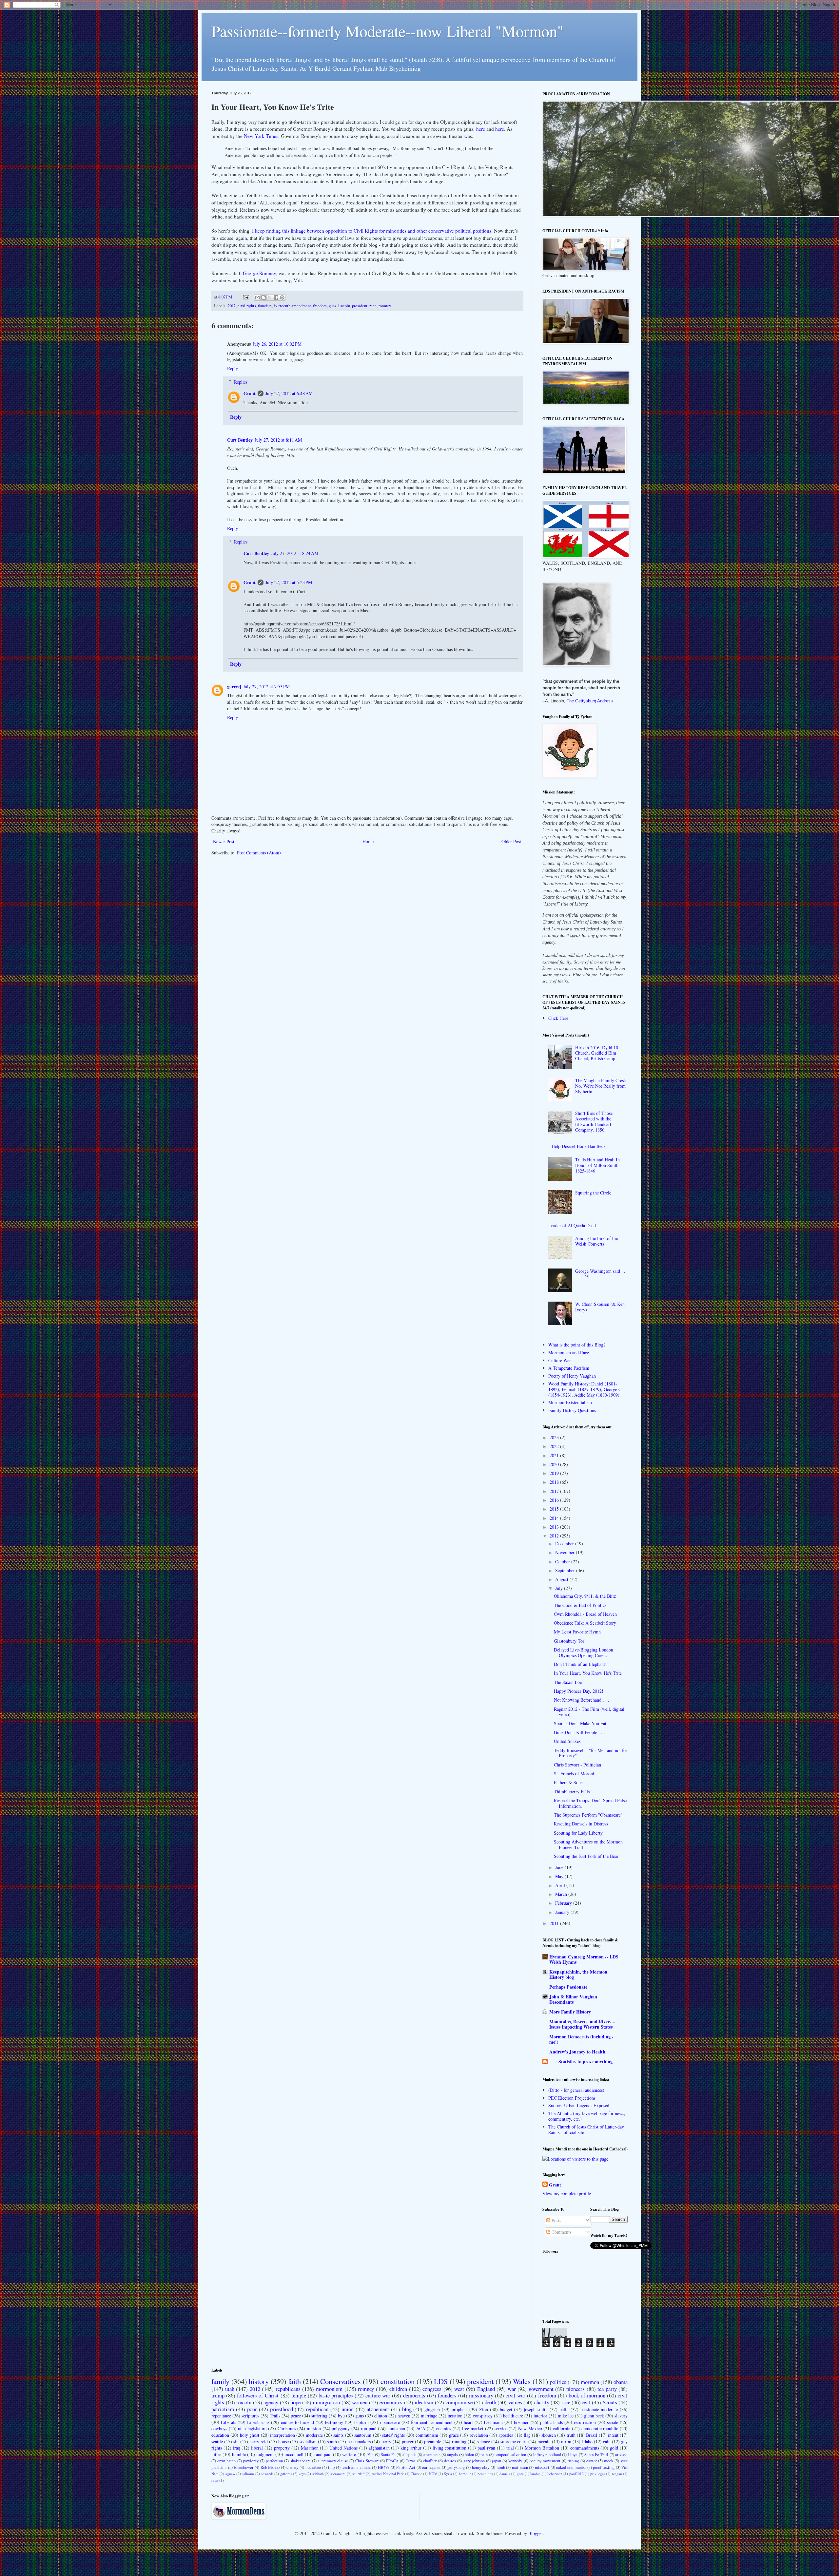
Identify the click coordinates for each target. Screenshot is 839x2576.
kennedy (515, 2461)
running (459, 2442)
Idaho (587, 2442)
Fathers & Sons (568, 1782)
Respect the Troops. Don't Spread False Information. (590, 1803)
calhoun (248, 2474)
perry (386, 2442)
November (566, 1552)
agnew (230, 2474)
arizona (621, 2455)
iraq (237, 2448)
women (360, 2402)
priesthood (282, 2409)
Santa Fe (388, 2455)
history (259, 2381)
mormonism (329, 2389)
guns (332, 306)
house (283, 2442)
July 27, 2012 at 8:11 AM (278, 440)
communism (427, 2435)
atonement (378, 2409)
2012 (232, 306)
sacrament (338, 2474)
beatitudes (485, 2474)
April (561, 1885)
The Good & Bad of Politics (580, 1605)
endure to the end (297, 2422)
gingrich (432, 2409)
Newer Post (224, 841)
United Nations (343, 2448)
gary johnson (474, 2461)
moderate (314, 2435)
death (490, 2402)
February (564, 1903)
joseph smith (536, 2409)
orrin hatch (226, 2461)
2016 (555, 1500)
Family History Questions (572, 1410)
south (332, 2442)
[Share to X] (270, 297)
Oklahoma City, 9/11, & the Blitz (585, 1596)
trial (510, 2448)
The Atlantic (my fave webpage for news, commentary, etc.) (587, 2116)
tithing (573, 2461)
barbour (465, 2474)
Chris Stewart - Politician (577, 1765)
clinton (381, 2416)
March (562, 1894)
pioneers (576, 2389)
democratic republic (600, 2428)
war (512, 2389)
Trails (275, 2416)
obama (621, 2382)
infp (331, 2467)
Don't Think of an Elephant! (580, 1664)
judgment (265, 2454)
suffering (319, 2416)
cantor (592, 2461)
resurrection (585, 2422)
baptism (361, 2422)
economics (391, 2402)
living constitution (450, 2448)
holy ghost (250, 2435)
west (459, 2389)
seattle (217, 2442)
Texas (411, 2461)
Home (368, 841)
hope (295, 2402)
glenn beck (594, 2416)
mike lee (566, 2416)
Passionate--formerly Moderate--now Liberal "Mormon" (388, 31)
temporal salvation (510, 2455)
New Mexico (530, 2428)
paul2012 (576, 2474)
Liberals (228, 2422)
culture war (378, 2395)
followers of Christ (258, 2395)
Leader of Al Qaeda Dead (572, 1225)
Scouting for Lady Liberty (578, 1833)
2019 (555, 1473)
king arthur (411, 2448)
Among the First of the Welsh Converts (596, 1241)
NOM (433, 2474)
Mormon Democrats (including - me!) (581, 2039)
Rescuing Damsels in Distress (581, 1824)
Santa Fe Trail (596, 2455)
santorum (363, 2435)
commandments (585, 2448)
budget (506, 2409)
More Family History (570, 2012)
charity (542, 2402)
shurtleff (359, 2474)
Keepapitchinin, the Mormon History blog (578, 1974)
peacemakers (359, 2442)
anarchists (432, 2455)
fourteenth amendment (292, 306)
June (560, 1867)
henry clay (481, 2467)
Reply (233, 368)
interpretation (283, 2435)
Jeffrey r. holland (547, 2455)
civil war (516, 2395)
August (562, 1579)
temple (299, 2395)
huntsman (396, 2428)
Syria (448, 2474)
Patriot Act (406, 2467)
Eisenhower (244, 2467)
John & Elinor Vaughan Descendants (573, 1999)
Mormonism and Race (569, 1353)
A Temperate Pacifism (569, 1368)
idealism (424, 2402)
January (563, 1912)
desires (450, 2461)
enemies (444, 2428)
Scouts (610, 2402)
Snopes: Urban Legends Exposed (579, 2105)
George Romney (259, 273)
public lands (551, 2422)
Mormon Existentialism (570, 1402)
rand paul (323, 2454)
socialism (308, 2442)
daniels (505, 2474)
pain (484, 2455)
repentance (221, 2416)
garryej (234, 687)
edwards (267, 2474)
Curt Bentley (240, 440)
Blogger (536, 2533)
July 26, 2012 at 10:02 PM (277, 344)
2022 (555, 1446)
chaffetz (430, 2461)
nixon (566, 2442)
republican (317, 2409)
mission (314, 2428)
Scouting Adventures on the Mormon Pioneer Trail (588, 1844)
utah (230, 2389)
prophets (459, 2409)
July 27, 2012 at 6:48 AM (289, 393)
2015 (555, 1509)
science (483, 2442)
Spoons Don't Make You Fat (580, 1723)
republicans (288, 2389)
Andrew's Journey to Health (577, 2052)
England (486, 2389)
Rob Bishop (270, 2467)
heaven (404, 2416)
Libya (573, 2455)
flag (527, 2435)
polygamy (341, 2428)
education (220, 2435)
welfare (349, 2454)
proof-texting (604, 2467)
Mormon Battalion (542, 2448)
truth (571, 2435)
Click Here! (559, 1018)
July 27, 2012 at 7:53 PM (266, 687)
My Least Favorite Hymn (577, 1632)
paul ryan (486, 2448)
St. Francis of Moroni (574, 1774)
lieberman (555, 2474)
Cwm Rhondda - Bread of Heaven (585, 1614)
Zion (484, 2409)
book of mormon (587, 2395)
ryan (215, 2480)
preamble (433, 2442)
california (562, 2428)
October (563, 1562)
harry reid (259, 2442)
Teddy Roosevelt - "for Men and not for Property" (591, 1753)
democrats (414, 2395)
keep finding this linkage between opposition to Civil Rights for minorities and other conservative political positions (373, 231)
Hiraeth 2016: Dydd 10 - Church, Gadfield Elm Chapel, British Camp (598, 1053)
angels (452, 2455)
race (373, 306)
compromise (459, 2402)
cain (607, 2442)
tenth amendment (356, 2467)
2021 (555, 1455)
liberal (257, 2448)
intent (613, 2435)
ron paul (369, 2428)
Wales (522, 2381)
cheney (292, 2467)
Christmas (287, 2428)
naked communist (571, 2467)
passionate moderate (599, 2409)
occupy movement (545, 2461)
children (398, 2389)
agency (271, 2402)
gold (614, 2448)
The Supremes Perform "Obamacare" (588, 1815)
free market (473, 2428)
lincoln (344, 306)
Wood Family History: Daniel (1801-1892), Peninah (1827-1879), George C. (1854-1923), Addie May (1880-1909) (585, 1389)
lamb (501, 2467)
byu (341, 2416)
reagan (617, 2474)
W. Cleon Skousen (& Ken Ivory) (600, 1307)
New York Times (261, 136)
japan (497, 2461)
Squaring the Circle (593, 1193)
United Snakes (567, 1741)
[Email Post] (246, 297)
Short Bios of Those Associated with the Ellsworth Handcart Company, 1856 (594, 1121)
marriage (429, 2416)
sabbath (318, 2474)
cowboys (219, 2428)
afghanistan (379, 2448)
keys (302, 2474)
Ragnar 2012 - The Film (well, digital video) (589, 1712)
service (501, 2428)
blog (407, 2409)
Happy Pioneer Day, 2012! (579, 1691)
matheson (520, 2467)
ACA (421, 2428)
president (360, 306)
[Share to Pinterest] (282, 297)
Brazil (592, 2435)
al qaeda (410, 2455)
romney (385, 306)
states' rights (393, 2435)
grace (454, 2435)
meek (609, 2461)
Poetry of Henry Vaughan (572, 1376)
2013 (555, 1527)
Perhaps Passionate (568, 1987)
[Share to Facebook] (276, 297)
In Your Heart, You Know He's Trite (588, 1673)
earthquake (431, 2467)
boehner (521, 2422)
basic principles (336, 2395)
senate (613, 2422)
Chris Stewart (367, 2461)
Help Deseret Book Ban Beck (579, 1146)
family (220, 2381)
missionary (481, 2395)
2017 (555, 1491)
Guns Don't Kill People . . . (579, 1732)
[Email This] (257, 297)
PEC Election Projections (572, 2098)
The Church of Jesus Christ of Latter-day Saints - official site (586, 2129)
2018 (555, 1482)
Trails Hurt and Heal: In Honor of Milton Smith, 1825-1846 (597, 1165)
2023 (555, 1437)
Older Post (511, 841)
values (515, 2402)
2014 (555, 1518)
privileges (598, 2474)
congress (432, 2389)
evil (586, 2402)
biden (469, 2455)
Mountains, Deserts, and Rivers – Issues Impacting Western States (582, 2024)
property (282, 2448)
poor (252, 2409)
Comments (561, 2232)
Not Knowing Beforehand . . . (582, 1700)
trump (218, 2395)
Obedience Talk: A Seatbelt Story (585, 1623)
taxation (455, 2416)
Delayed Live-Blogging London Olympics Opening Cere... (584, 1652)
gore (520, 2474)
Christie (416, 2474)
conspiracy (483, 2416)
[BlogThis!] (263, 297)
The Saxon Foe (568, 1682)
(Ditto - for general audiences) (576, 2090)
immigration (326, 2402)
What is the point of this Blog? (577, 1345)
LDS (441, 2381)
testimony (334, 2422)
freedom (320, 306)
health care (513, 2416)
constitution (398, 2381)
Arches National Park (388, 2474)
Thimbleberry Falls (572, 1792)
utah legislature (252, 2428)
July (560, 1588)
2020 (555, 1464)
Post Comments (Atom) (259, 853)
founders (265, 306)
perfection (274, 2461)
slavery (621, 2416)
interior (540, 2416)
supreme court (514, 2442)
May (560, 1876)
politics (558, 2382)
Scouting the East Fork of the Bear (586, 1856)
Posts (556, 2220)
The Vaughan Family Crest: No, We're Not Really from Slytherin (601, 1086)
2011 (555, 1923)
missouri (542, 2467)
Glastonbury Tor (569, 1641)
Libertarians (258, 2422)
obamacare (390, 2422)
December (565, 1544)
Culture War (560, 1360)
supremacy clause (333, 2461)
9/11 (370, 2455)
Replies (241, 382)
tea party (607, 2389)
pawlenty (251, 2461)
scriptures (250, 2416)
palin (564, 2409)
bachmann (493, 2422)
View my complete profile (567, 2194)
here (481, 129)
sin (236, 2442)
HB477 (384, 2467)
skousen (549, 2435)
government (541, 2389)
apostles (506, 2435)
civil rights (247, 306)
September (566, 1570)
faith (294, 2381)
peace (296, 2416)
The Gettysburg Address (590, 701)
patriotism (223, 2409)
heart (468, 2422)
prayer (408, 2442)
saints (338, 2435)
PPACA (392, 2461)
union (348, 2409)
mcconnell (294, 2454)
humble (239, 2454)
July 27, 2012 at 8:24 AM (295, 553)
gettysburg (456, 2467)
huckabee (313, 2467)
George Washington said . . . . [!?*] (600, 1274)
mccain (544, 2442)
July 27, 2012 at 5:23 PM (289, 582)
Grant (250, 393)
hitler (216, 2454)
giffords (286, 2474)
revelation (479, 2435)
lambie (535, 2474)
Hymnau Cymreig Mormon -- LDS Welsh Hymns (584, 1959)
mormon (590, 2382)
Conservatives (341, 2381)
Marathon (310, 2448)
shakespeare (301, 2461)
